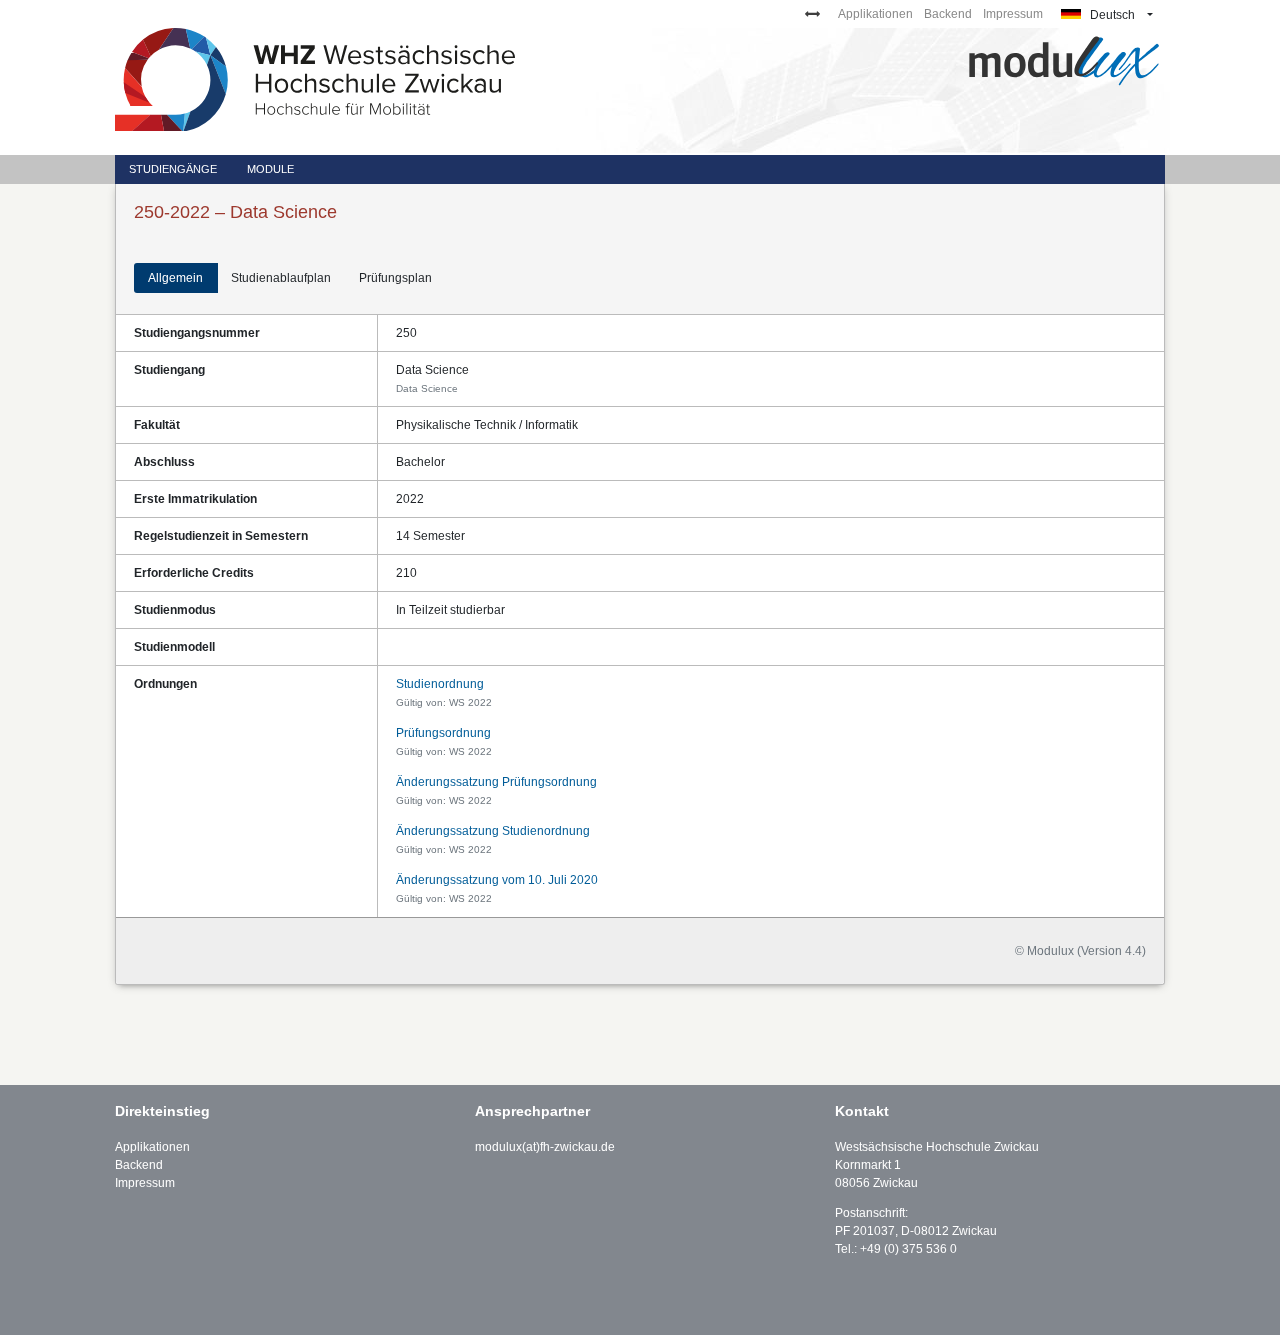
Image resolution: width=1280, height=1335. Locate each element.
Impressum (1013, 14)
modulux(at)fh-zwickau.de (545, 1147)
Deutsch (1111, 15)
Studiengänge (173, 169)
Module (270, 169)
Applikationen (875, 14)
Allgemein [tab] (175, 278)
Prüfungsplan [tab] (395, 278)
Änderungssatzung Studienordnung (493, 831)
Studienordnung (440, 684)
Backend (948, 14)
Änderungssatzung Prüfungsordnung (496, 782)
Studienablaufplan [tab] (281, 278)
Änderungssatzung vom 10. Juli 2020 (497, 880)
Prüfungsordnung (443, 733)
